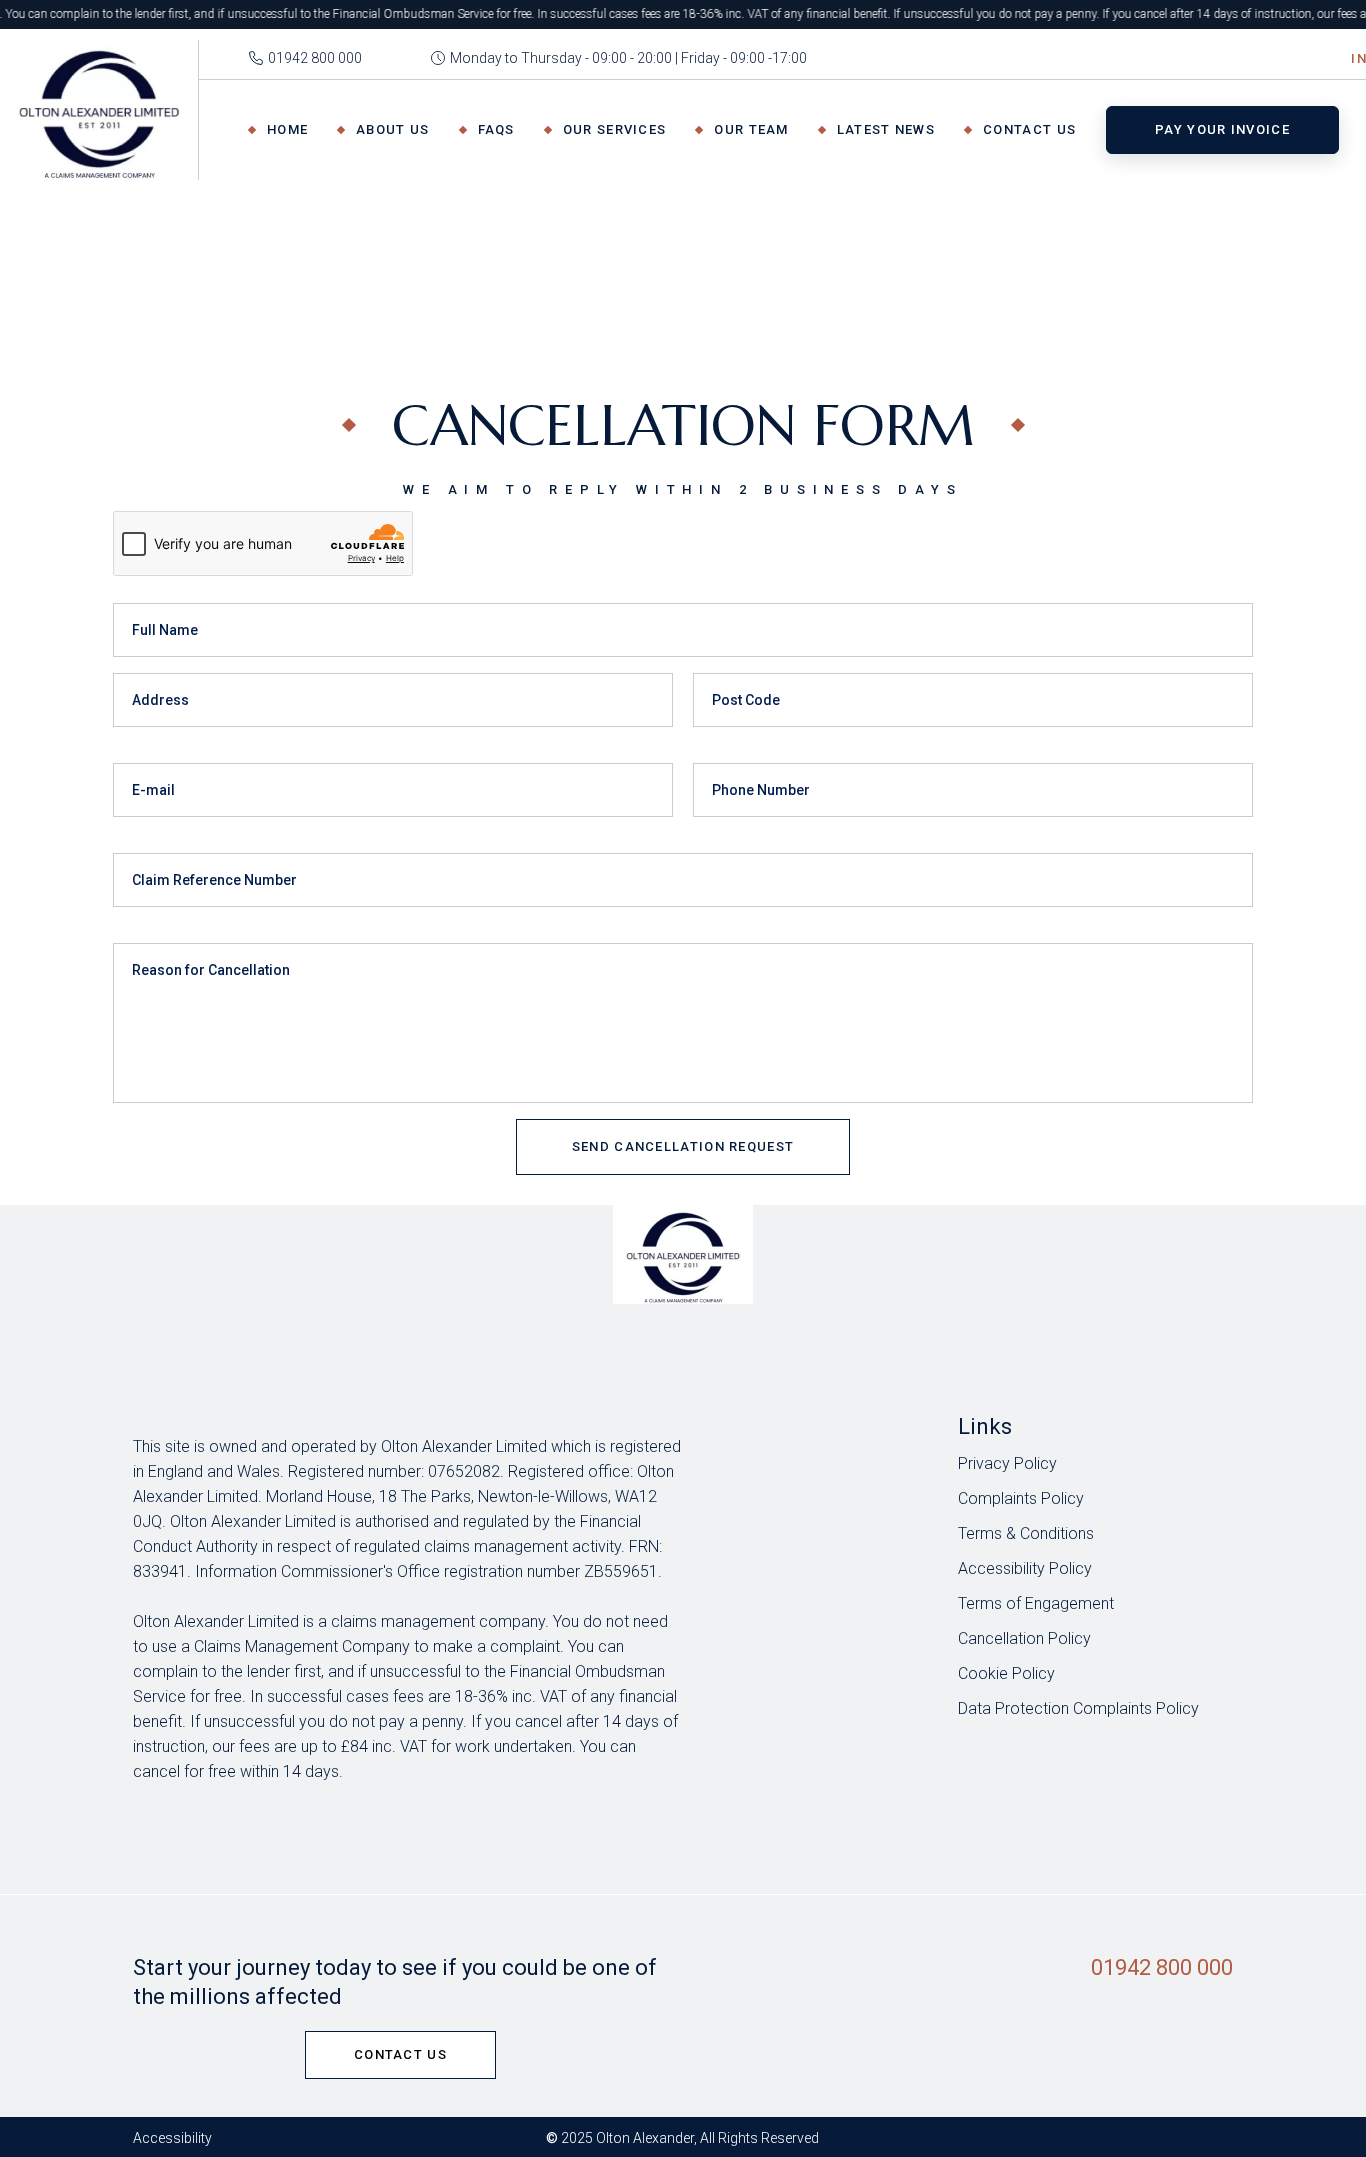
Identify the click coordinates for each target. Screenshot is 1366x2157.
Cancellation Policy (1024, 1638)
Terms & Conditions (1026, 1533)
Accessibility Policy (1025, 1568)
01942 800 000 (1162, 1967)
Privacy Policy (1007, 1463)
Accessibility (172, 2138)
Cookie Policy (1006, 1673)
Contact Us (400, 2054)
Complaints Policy (1021, 1498)
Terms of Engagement (1036, 1603)
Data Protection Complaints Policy (1078, 1708)
